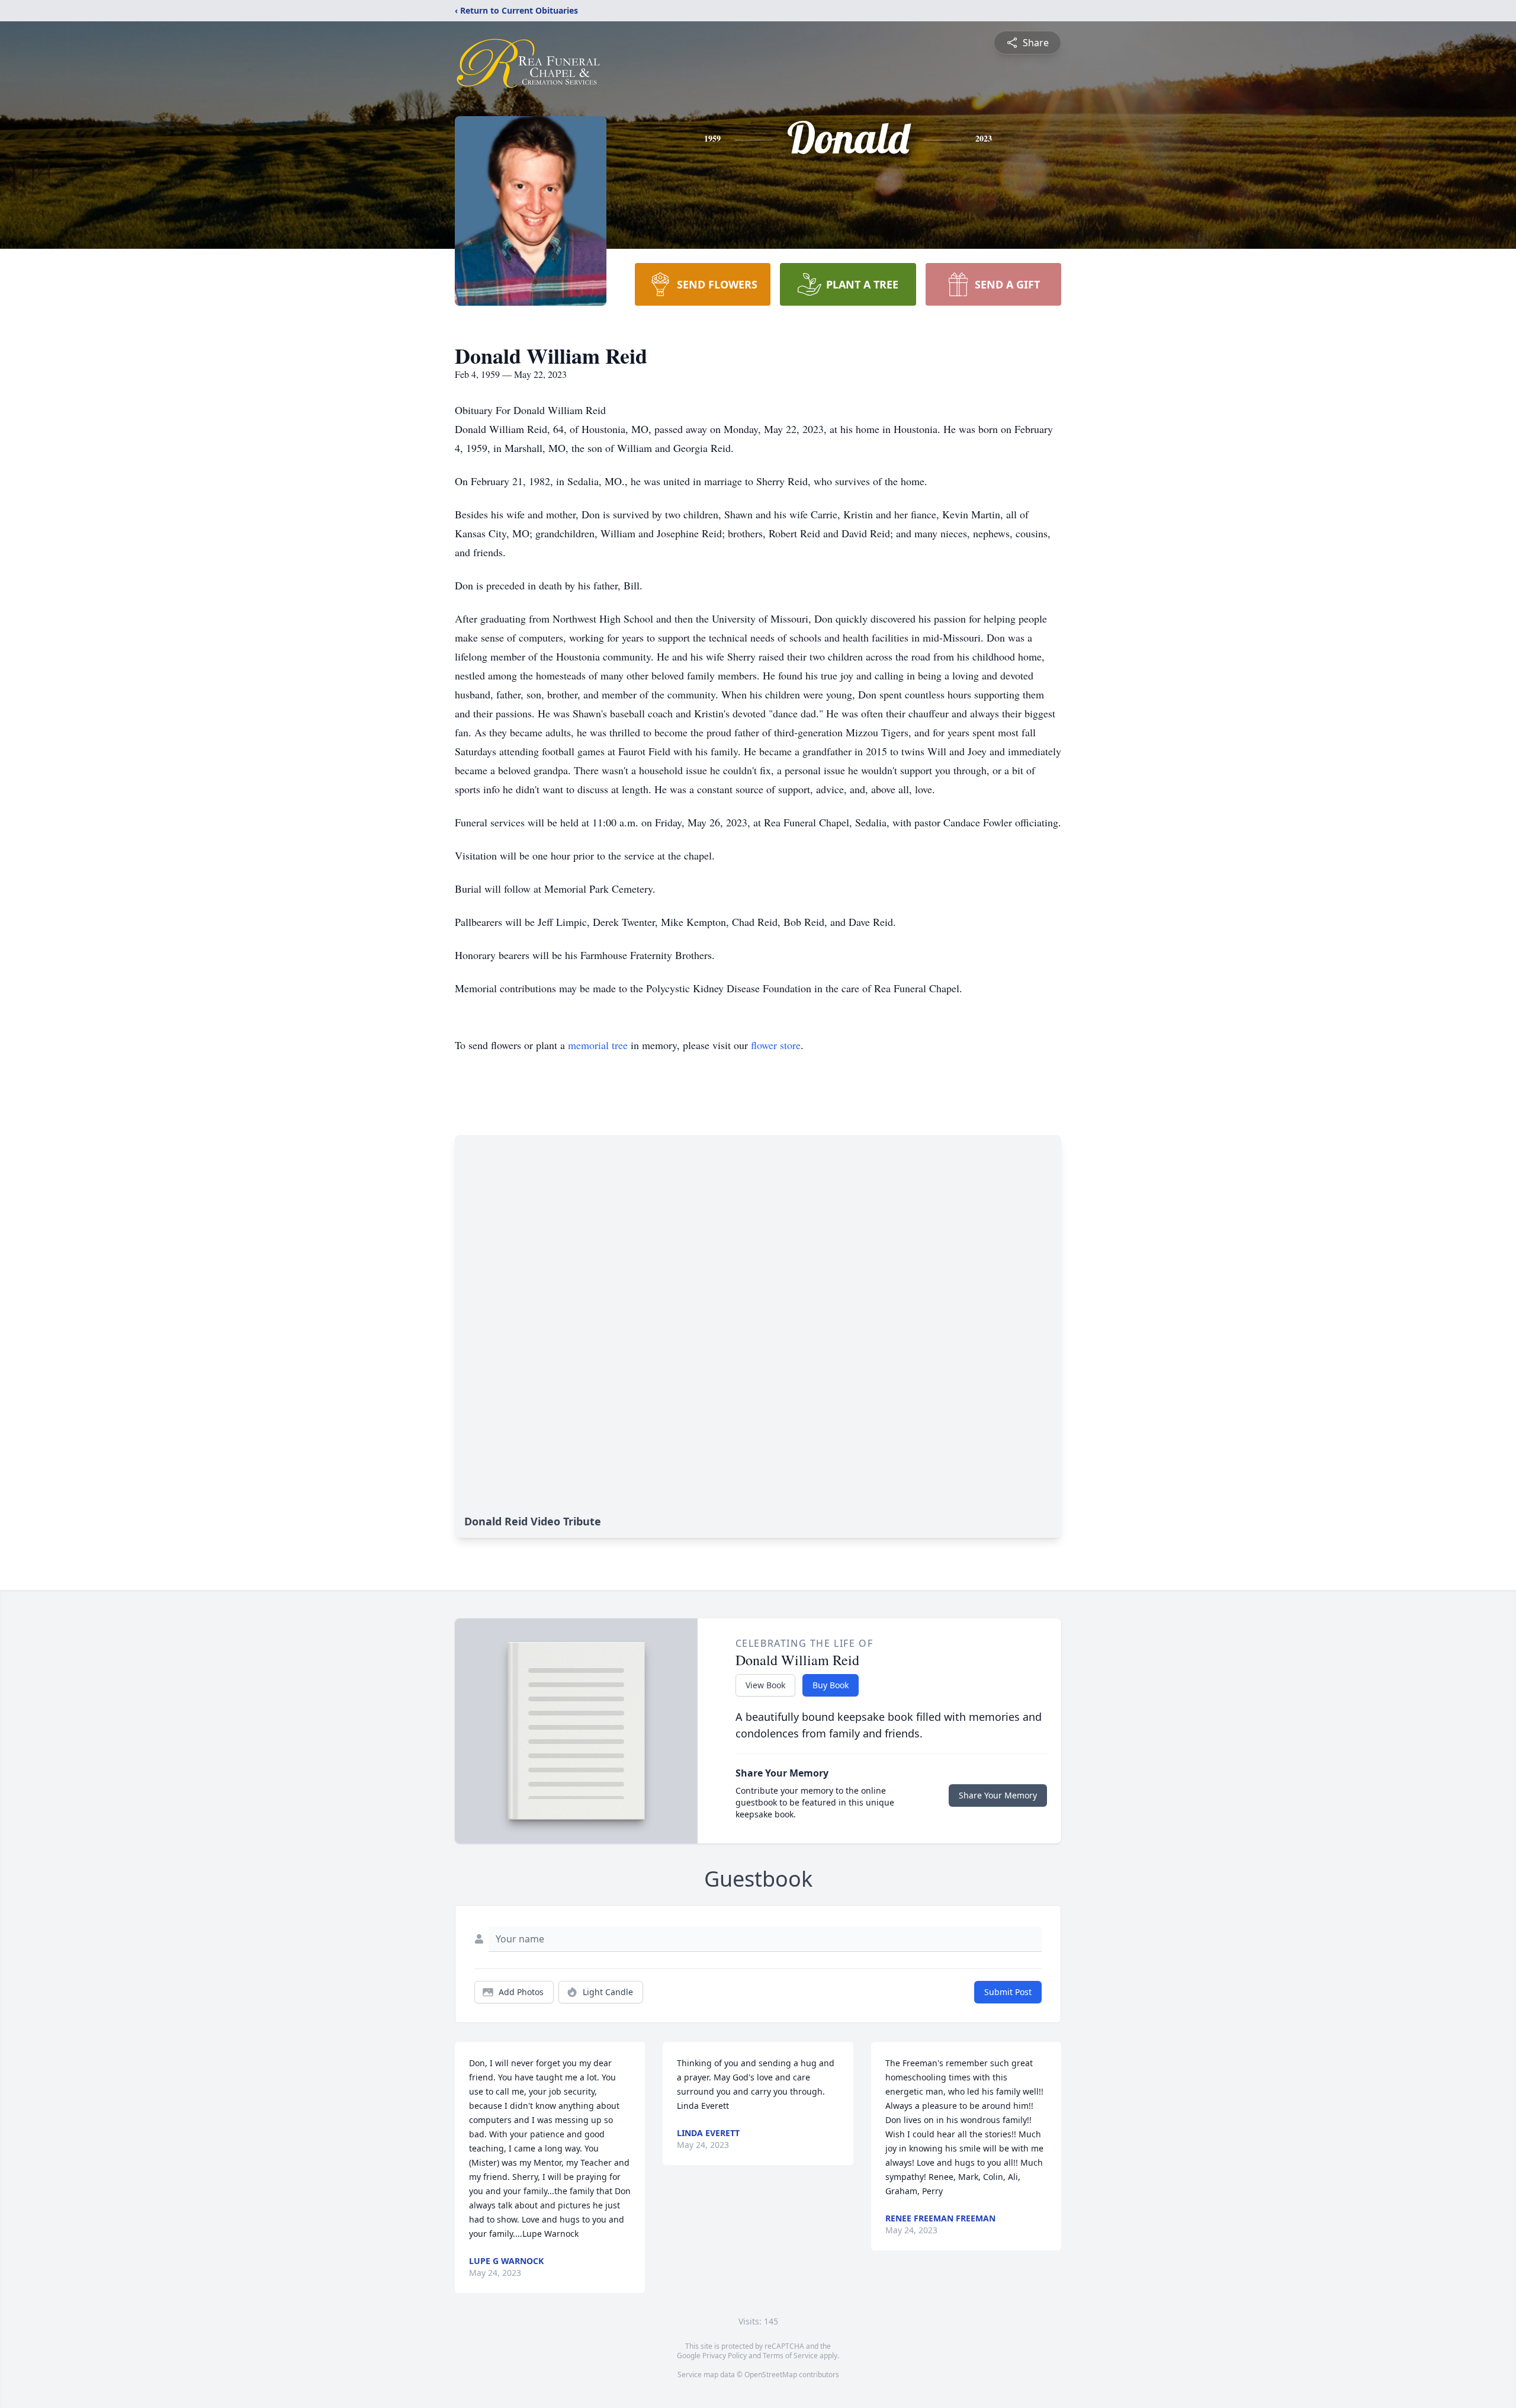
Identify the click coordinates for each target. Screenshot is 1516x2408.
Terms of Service (790, 2356)
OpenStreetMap (771, 2375)
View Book (765, 1685)
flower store (776, 1045)
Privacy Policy (725, 2356)
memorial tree (598, 1045)
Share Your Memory (998, 1795)
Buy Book (831, 1685)
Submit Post (1008, 1992)
